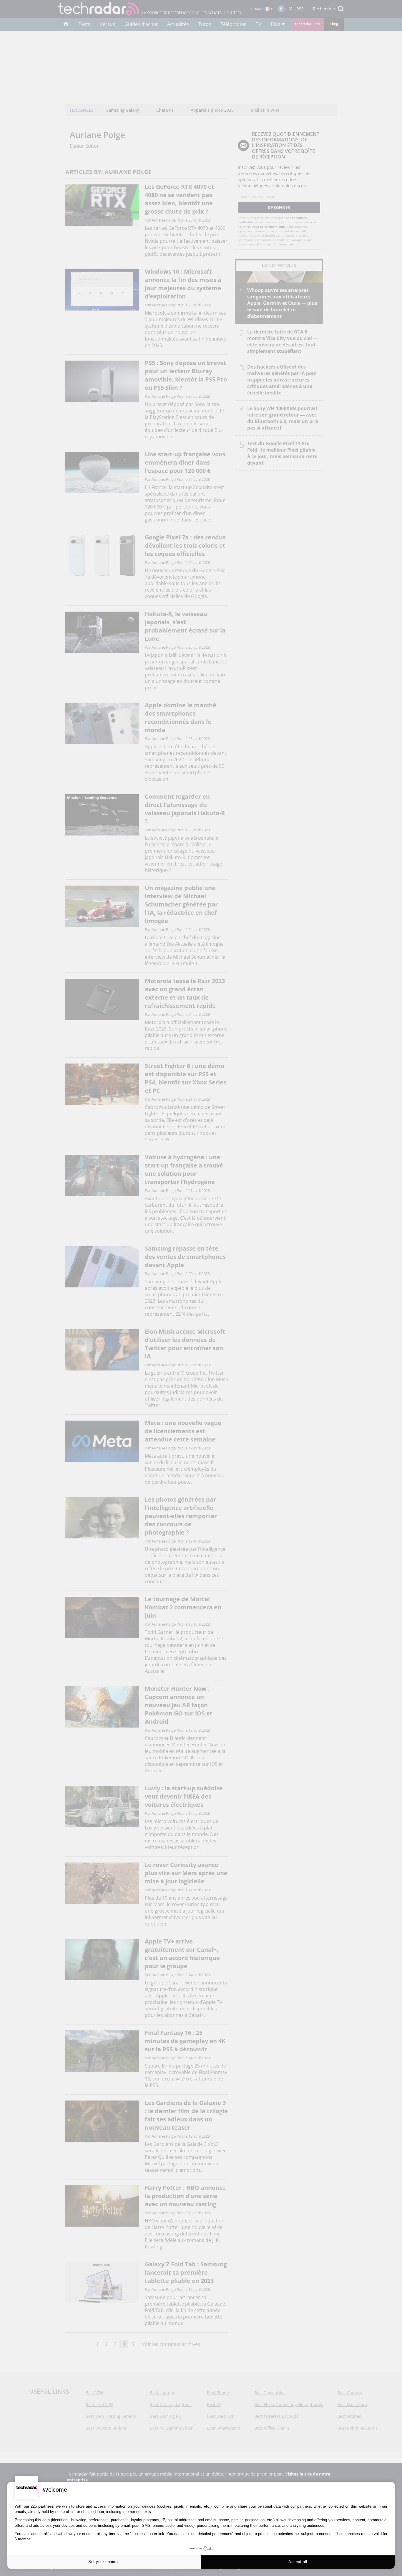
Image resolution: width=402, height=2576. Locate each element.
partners (46, 2506)
